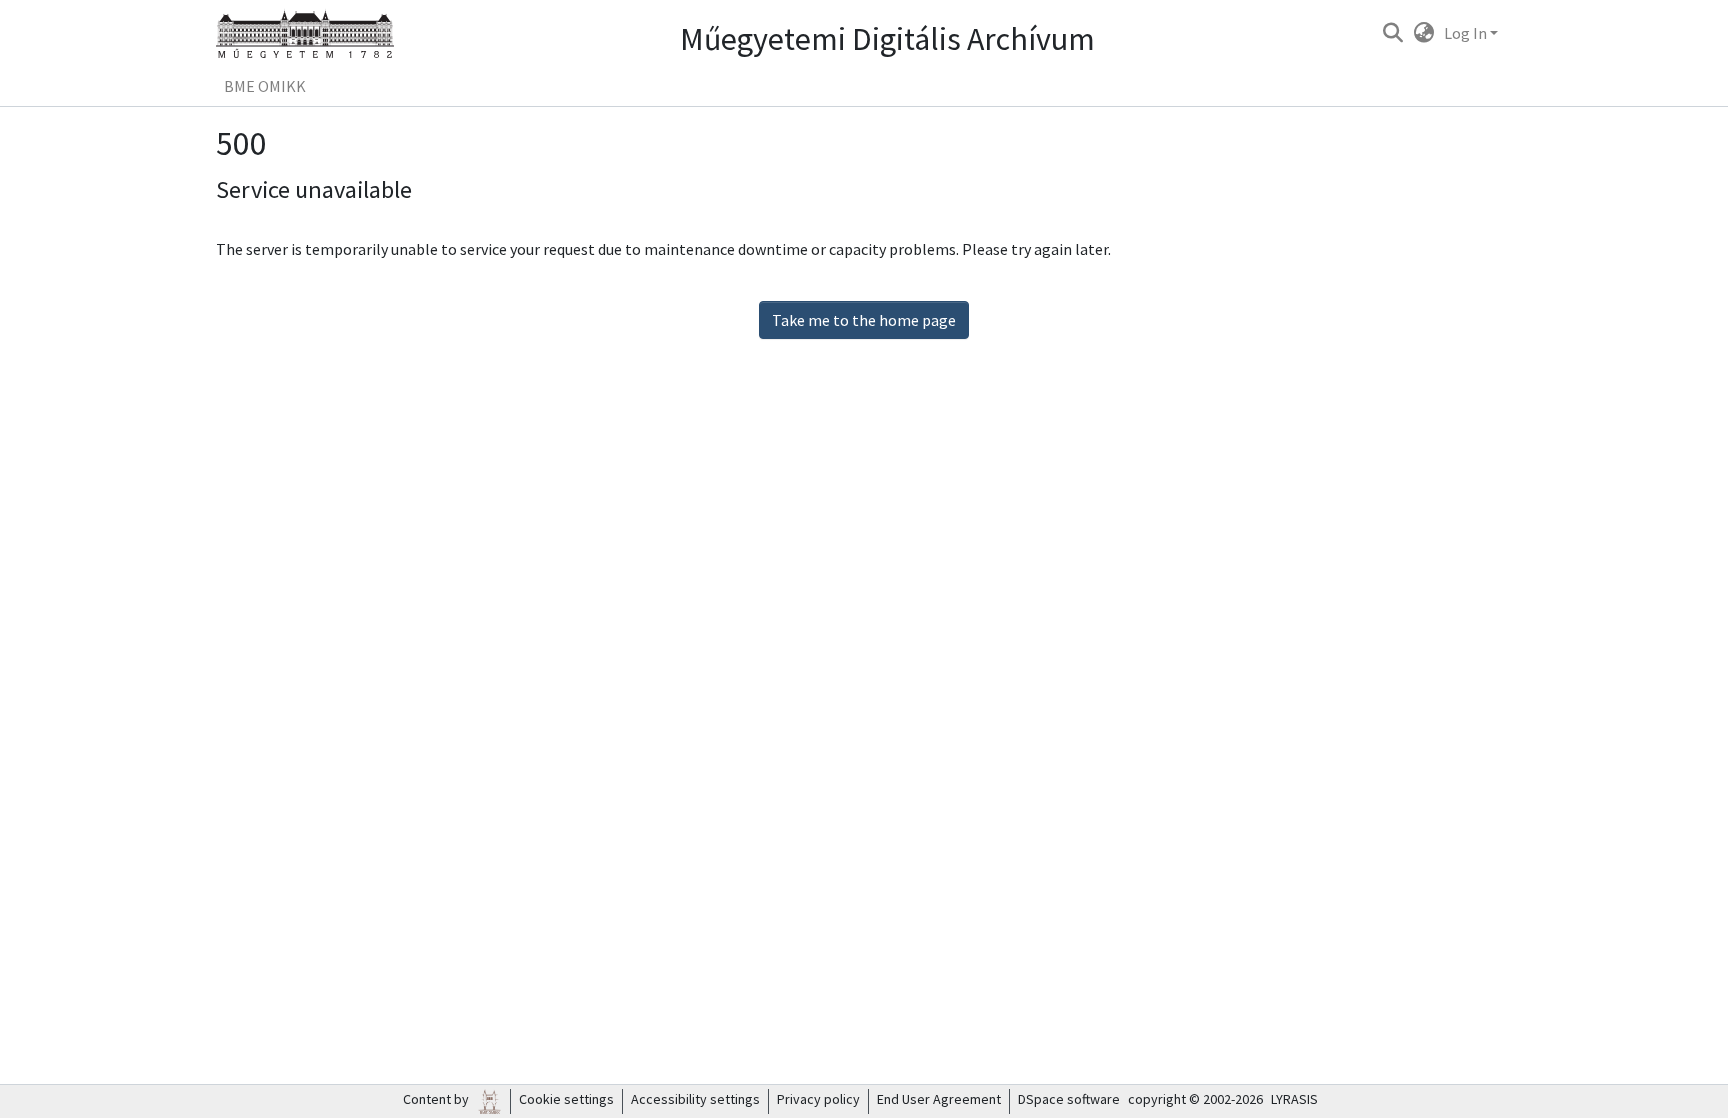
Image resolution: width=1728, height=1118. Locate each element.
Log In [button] (1467, 33)
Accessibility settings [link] (695, 1099)
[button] (1392, 33)
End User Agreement (939, 1099)
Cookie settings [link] (566, 1099)
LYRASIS (1294, 1099)
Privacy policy (818, 1099)
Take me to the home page (864, 320)
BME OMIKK (265, 86)
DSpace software (1069, 1099)
